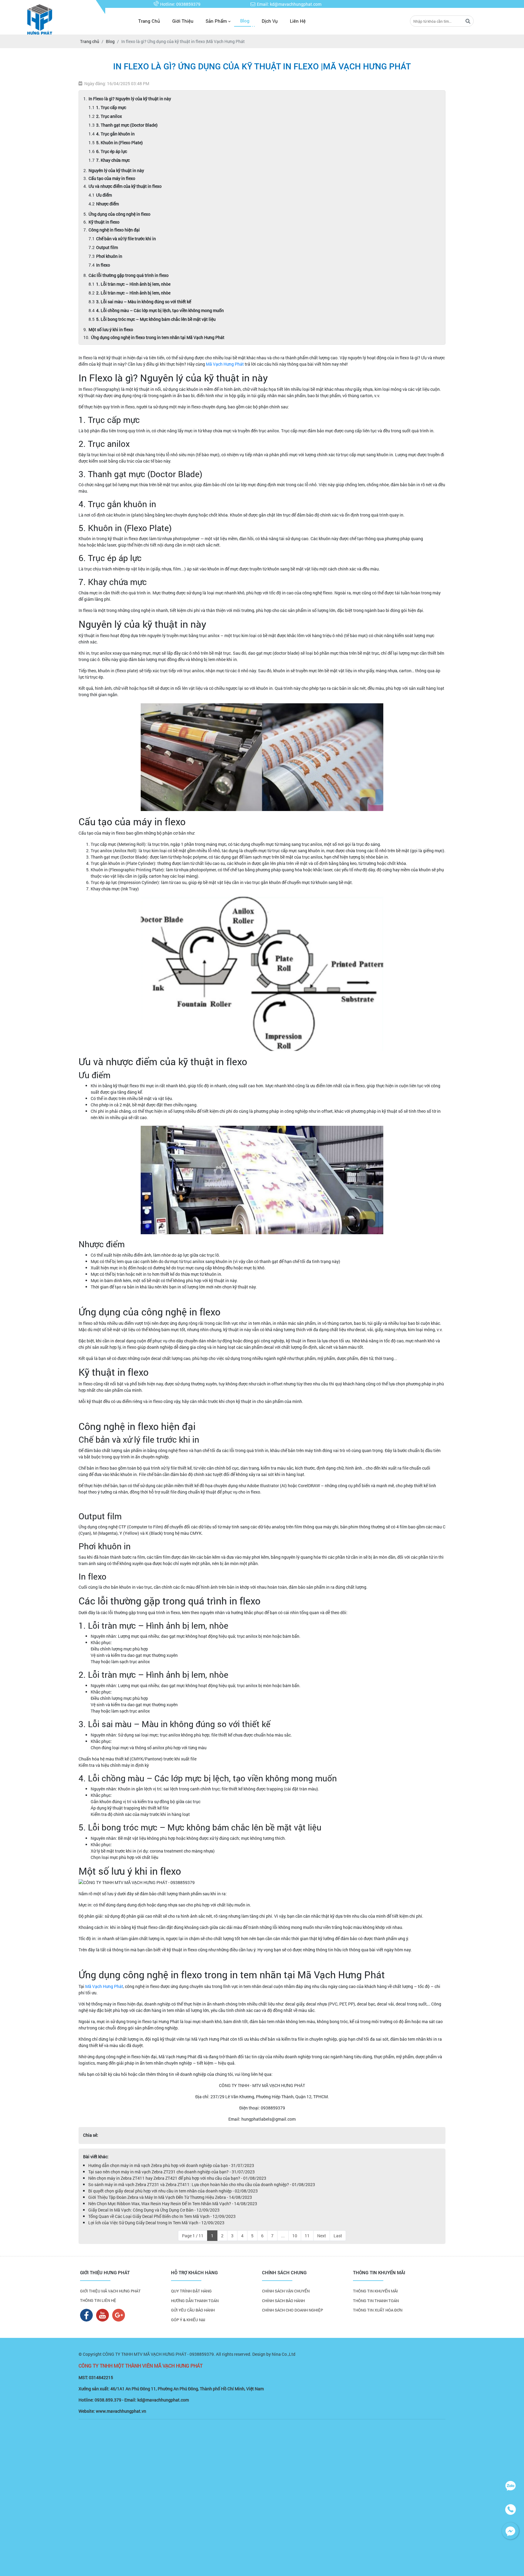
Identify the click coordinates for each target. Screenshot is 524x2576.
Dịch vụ (270, 21)
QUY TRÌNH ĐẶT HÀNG (191, 2291)
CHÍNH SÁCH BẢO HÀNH (283, 2301)
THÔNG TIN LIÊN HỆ (98, 2300)
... (283, 2236)
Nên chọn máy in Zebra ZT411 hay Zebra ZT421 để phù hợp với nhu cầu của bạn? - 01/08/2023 (177, 2178)
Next (322, 2236)
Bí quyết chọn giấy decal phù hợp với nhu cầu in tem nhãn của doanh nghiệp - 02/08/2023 (173, 2191)
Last (338, 2236)
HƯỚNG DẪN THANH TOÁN (195, 2301)
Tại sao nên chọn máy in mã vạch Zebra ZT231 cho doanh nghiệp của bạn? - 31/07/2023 (171, 2172)
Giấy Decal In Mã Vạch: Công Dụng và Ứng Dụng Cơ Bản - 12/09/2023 (154, 2210)
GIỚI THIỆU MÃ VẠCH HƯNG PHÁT (110, 2291)
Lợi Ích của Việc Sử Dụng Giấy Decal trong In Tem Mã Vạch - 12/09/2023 (156, 2223)
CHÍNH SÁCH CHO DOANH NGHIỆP (292, 2310)
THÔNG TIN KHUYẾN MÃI (375, 2291)
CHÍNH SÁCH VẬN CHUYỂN (286, 2291)
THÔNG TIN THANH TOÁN (376, 2301)
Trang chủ (149, 21)
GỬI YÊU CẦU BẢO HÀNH (193, 2310)
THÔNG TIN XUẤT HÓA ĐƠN (378, 2310)
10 (295, 2236)
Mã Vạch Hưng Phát (225, 364)
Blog (245, 21)
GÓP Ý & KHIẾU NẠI (188, 2320)
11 (307, 2236)
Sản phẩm (216, 21)
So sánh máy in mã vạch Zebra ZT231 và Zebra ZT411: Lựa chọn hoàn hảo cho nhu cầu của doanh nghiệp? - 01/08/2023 (202, 2184)
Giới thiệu (183, 21)
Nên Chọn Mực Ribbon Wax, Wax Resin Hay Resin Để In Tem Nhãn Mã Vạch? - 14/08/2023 (173, 2204)
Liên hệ (298, 21)
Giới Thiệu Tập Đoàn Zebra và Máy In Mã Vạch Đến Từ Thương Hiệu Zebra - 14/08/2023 (170, 2197)
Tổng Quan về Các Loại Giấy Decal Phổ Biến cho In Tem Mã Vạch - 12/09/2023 (162, 2216)
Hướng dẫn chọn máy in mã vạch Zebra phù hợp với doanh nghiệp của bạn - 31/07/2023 (171, 2165)
